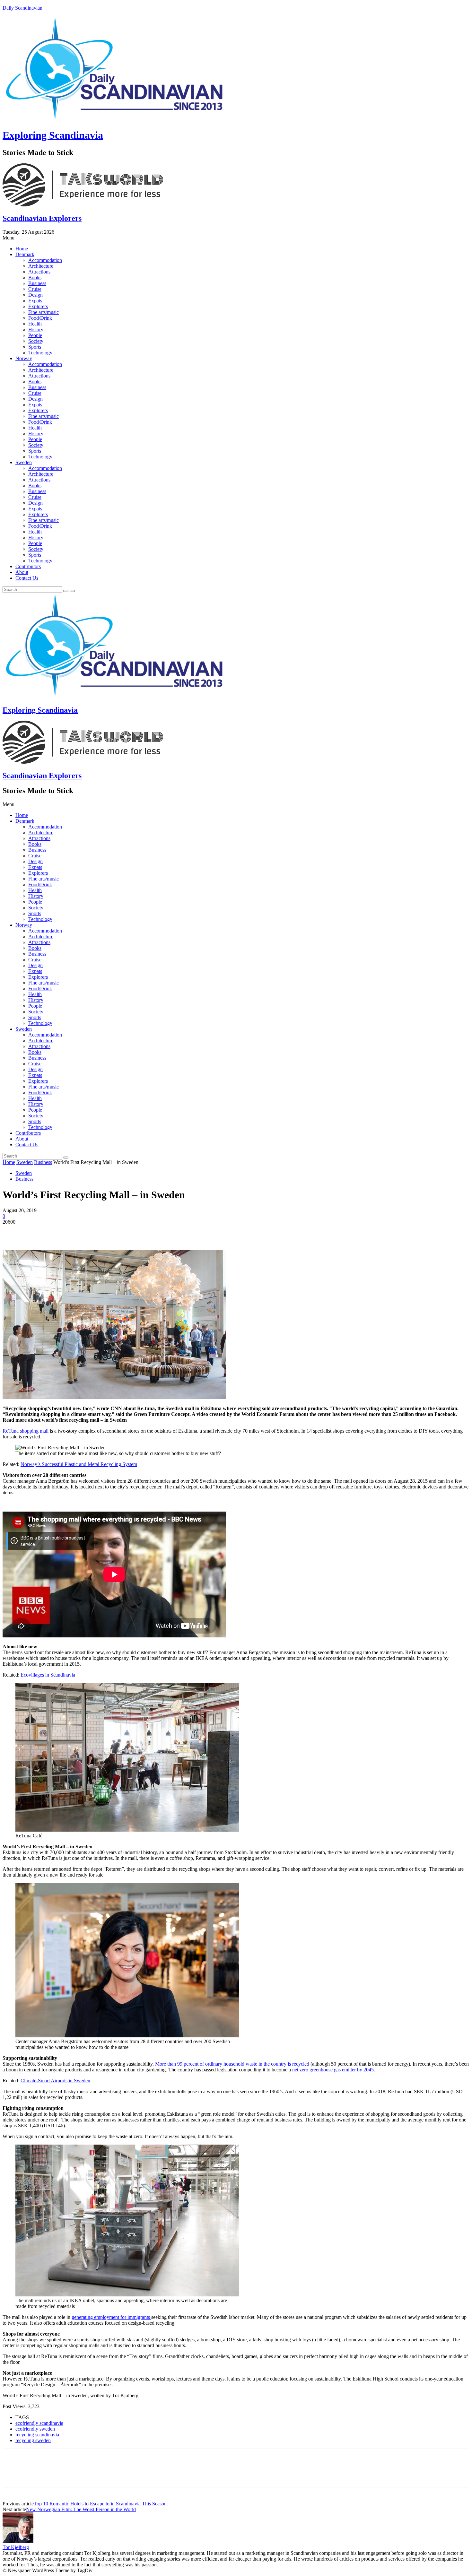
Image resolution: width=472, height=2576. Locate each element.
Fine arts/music (44, 312)
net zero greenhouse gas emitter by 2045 (333, 2070)
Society (36, 341)
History (36, 330)
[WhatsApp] (83, 1232)
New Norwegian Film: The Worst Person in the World (81, 2509)
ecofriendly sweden (35, 2429)
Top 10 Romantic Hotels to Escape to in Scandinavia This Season (100, 2504)
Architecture (41, 266)
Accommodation (45, 260)
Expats (35, 301)
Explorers (38, 306)
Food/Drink (40, 318)
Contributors (28, 566)
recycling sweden (33, 2440)
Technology (40, 353)
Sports (35, 347)
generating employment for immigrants (111, 2317)
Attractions (39, 272)
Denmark (25, 254)
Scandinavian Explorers (42, 218)
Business (37, 283)
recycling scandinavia (37, 2435)
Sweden (24, 462)
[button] (236, 238)
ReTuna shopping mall (26, 1431)
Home (22, 249)
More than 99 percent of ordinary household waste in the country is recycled (232, 2064)
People (35, 335)
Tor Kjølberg (16, 2547)
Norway (24, 358)
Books (35, 278)
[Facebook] (13, 1232)
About (22, 572)
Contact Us (27, 578)
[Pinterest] (59, 1232)
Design (35, 295)
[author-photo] (18, 2541)
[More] (106, 1232)
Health (35, 324)
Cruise (35, 289)
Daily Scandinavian (22, 8)
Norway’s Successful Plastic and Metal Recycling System (79, 1464)
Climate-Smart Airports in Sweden (55, 2081)
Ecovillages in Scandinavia (48, 1675)
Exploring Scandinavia (53, 135)
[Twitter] (36, 1232)
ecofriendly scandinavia (39, 2423)
